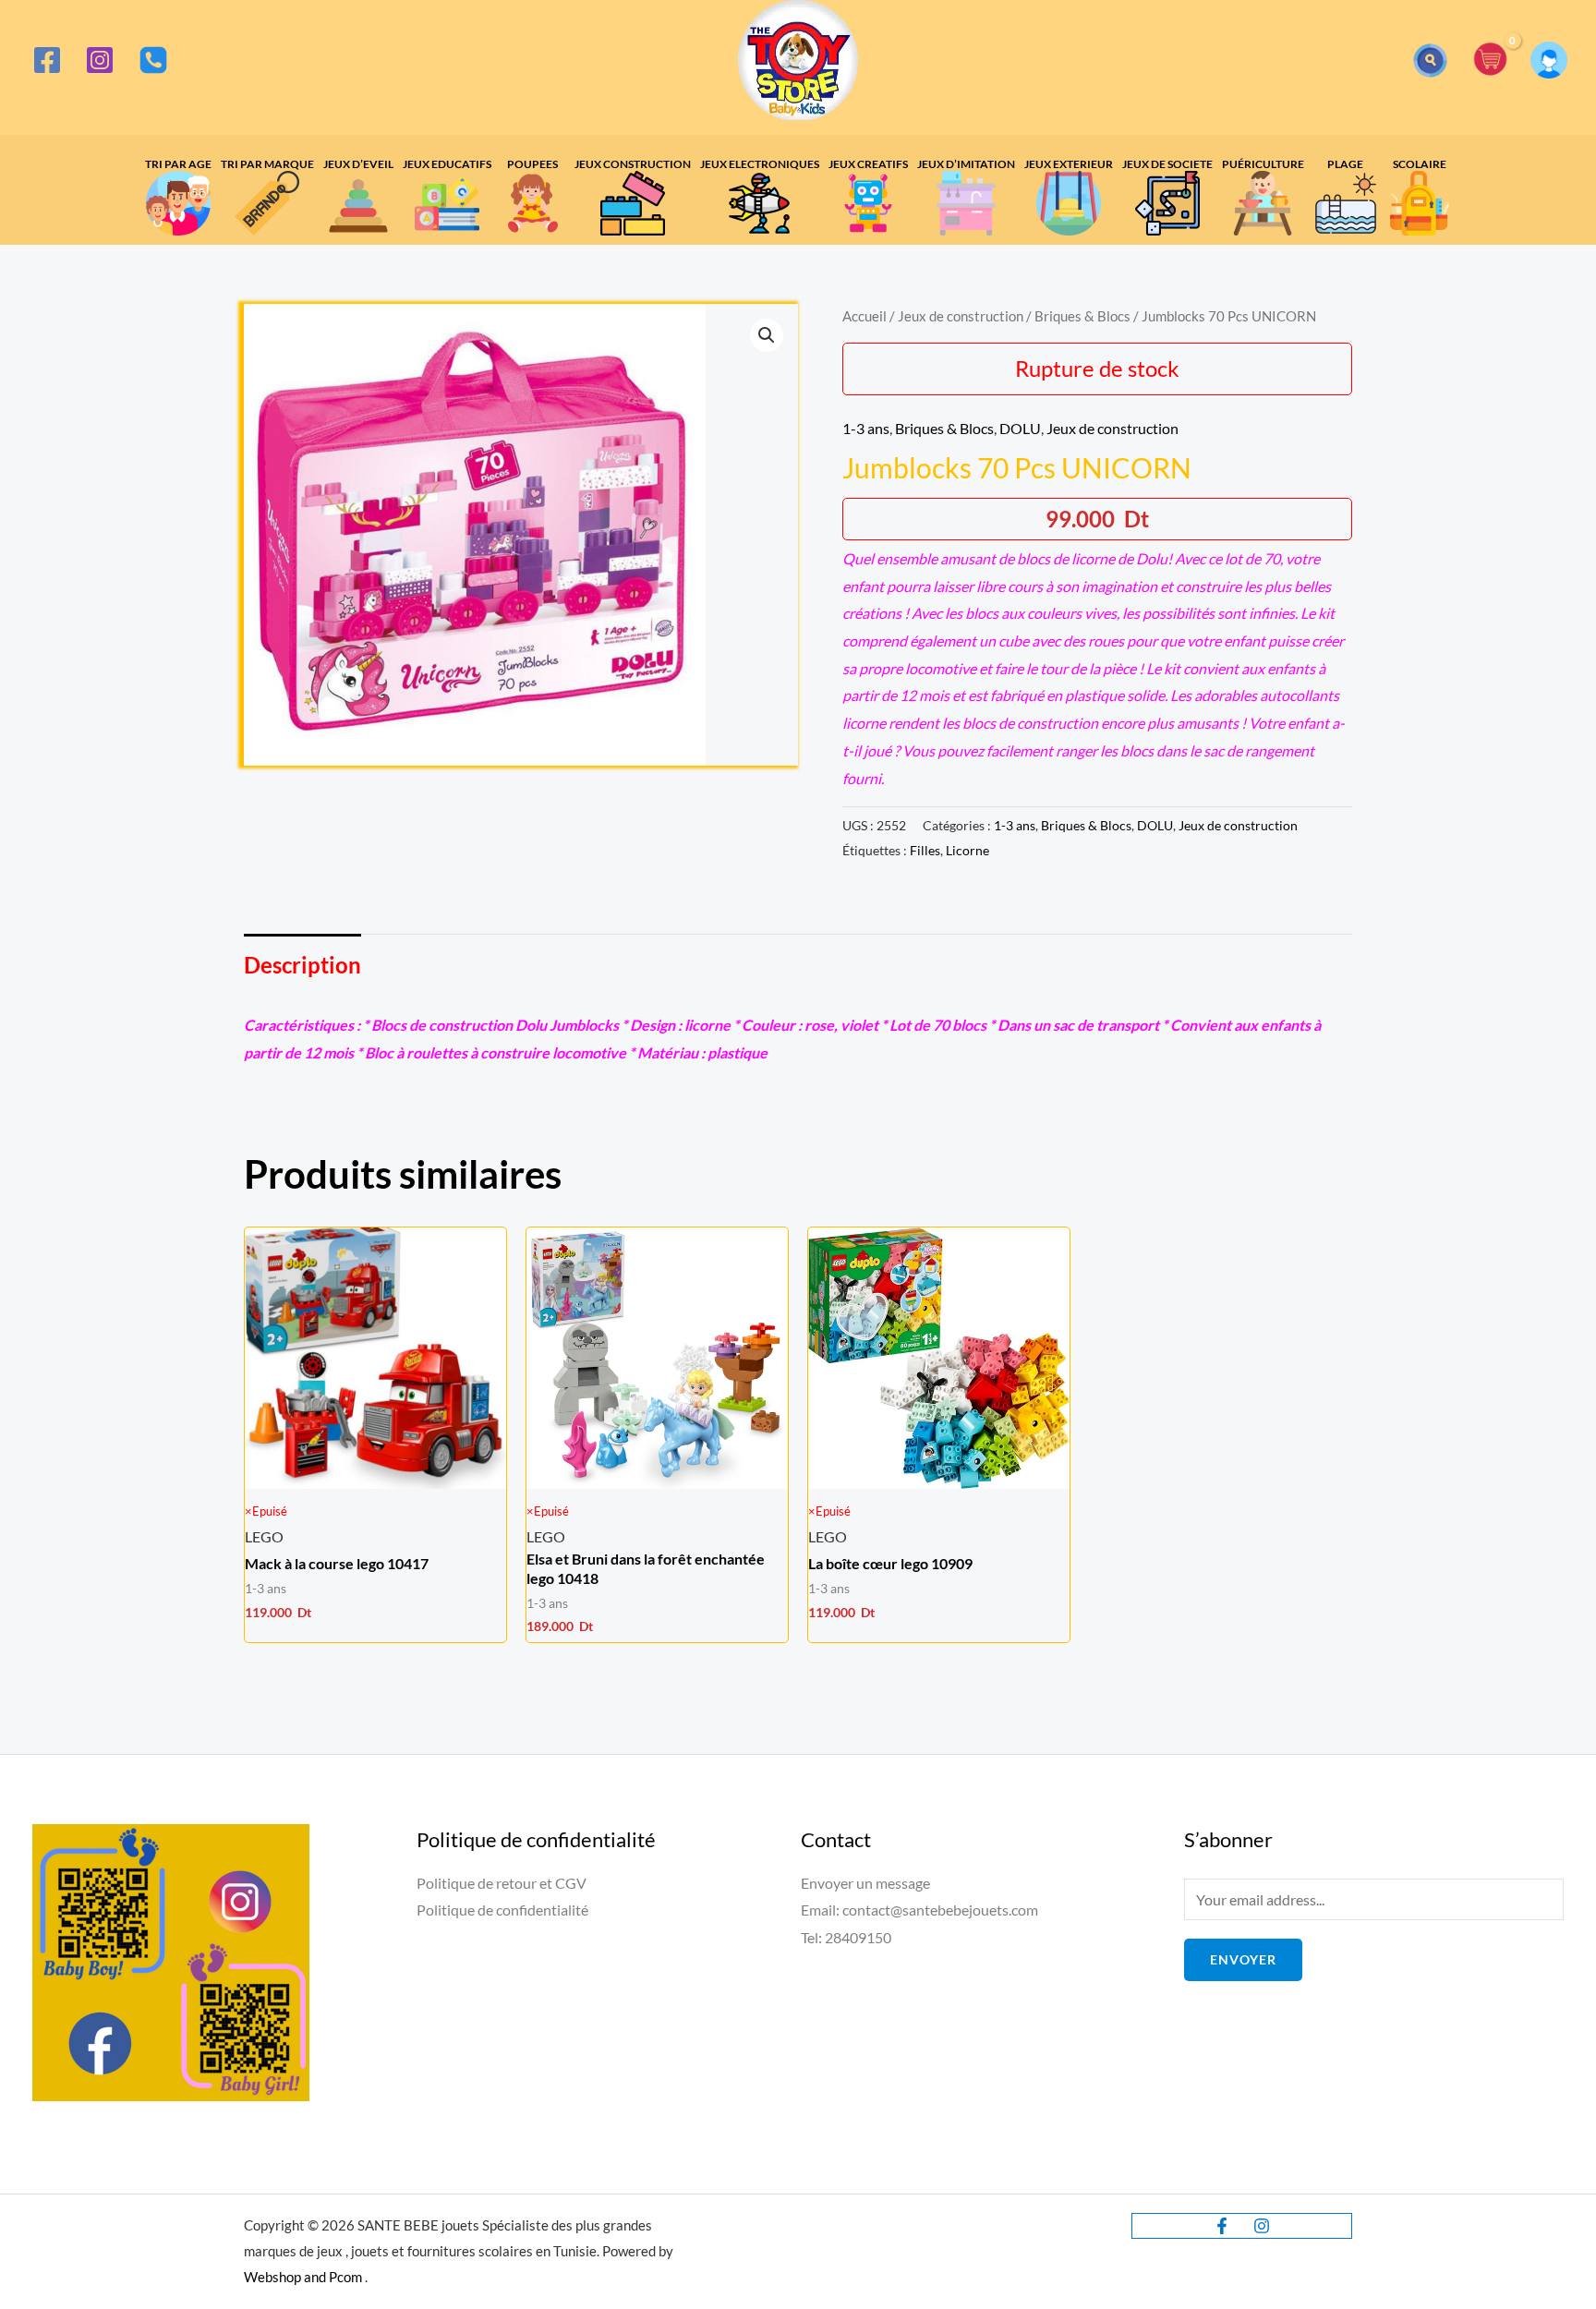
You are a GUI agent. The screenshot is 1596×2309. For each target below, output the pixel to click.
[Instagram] (100, 60)
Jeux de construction (961, 316)
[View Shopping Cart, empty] (1491, 60)
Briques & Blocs (1082, 316)
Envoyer (1243, 1959)
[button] (1430, 60)
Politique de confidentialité (502, 1910)
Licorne (967, 850)
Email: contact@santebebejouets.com (919, 1910)
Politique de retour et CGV (502, 1883)
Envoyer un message (865, 1883)
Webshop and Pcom (303, 2277)
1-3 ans (866, 428)
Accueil (864, 316)
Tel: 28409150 (846, 1937)
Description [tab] (302, 965)
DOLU (1020, 428)
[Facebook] (47, 60)
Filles (925, 850)
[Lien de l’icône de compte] (1549, 60)
